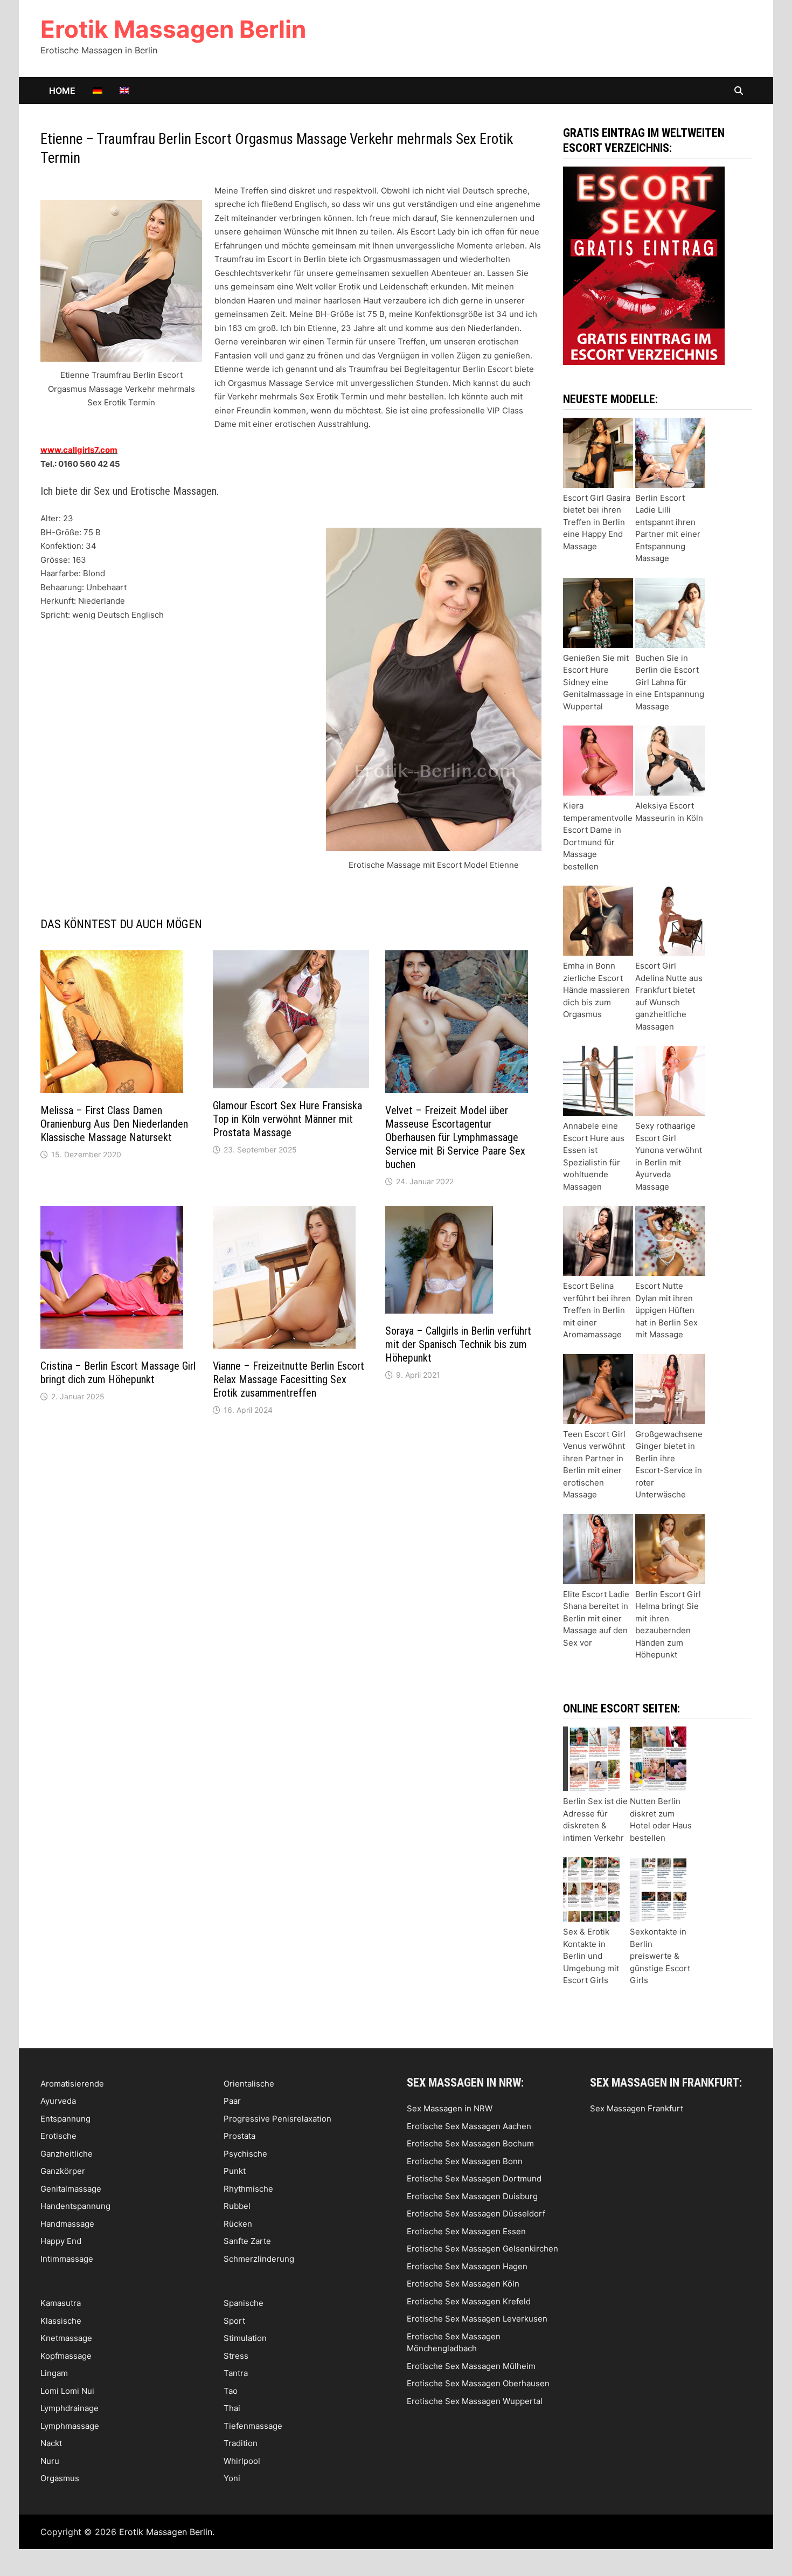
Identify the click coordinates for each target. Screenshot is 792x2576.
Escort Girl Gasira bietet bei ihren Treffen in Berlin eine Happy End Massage (597, 522)
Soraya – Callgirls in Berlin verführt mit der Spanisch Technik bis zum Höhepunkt (458, 1344)
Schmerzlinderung (259, 2259)
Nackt (51, 2443)
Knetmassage (66, 2338)
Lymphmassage (70, 2426)
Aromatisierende (72, 2084)
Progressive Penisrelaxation (277, 2119)
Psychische (245, 2154)
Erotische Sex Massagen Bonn (465, 2161)
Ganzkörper (63, 2171)
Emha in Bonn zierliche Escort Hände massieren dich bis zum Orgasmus (596, 990)
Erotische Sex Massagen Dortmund (474, 2178)
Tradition (241, 2443)
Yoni (232, 2478)
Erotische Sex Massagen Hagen (467, 2266)
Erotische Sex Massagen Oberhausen (478, 2383)
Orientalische (249, 2084)
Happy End (61, 2241)
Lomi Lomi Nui (67, 2391)
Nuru (50, 2461)
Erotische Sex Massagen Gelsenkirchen (482, 2249)
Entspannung (65, 2119)
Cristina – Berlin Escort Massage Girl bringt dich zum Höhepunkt (118, 1373)
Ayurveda (58, 2101)
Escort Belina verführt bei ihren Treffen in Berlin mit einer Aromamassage (597, 1310)
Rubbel (237, 2206)
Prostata (239, 2136)
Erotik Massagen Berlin (173, 29)
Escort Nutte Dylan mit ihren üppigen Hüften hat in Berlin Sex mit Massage (666, 1310)
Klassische (61, 2321)
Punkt (235, 2171)
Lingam (54, 2373)
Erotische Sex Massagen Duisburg (472, 2196)
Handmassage (67, 2224)
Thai (232, 2408)
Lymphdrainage (70, 2408)
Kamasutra (61, 2303)
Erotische (58, 2136)
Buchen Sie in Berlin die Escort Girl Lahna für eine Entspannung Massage (670, 682)
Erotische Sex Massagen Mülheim (471, 2366)
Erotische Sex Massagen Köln (463, 2284)
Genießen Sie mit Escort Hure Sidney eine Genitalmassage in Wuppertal (598, 682)
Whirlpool (242, 2461)
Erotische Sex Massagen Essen (466, 2231)
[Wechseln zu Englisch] (124, 91)
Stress (236, 2356)
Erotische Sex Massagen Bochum (470, 2143)
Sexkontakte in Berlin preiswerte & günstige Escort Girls (660, 1956)
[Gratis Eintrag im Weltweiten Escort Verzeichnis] (644, 265)
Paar (232, 2101)
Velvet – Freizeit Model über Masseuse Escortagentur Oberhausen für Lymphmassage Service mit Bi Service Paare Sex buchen (455, 1137)
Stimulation (245, 2338)
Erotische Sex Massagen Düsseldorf (476, 2214)
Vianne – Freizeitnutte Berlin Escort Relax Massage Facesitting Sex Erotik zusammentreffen (289, 1379)
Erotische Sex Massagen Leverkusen (477, 2319)
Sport (234, 2321)
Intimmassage (67, 2259)
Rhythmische (248, 2189)
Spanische (244, 2303)
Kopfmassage (66, 2356)
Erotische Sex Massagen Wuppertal (475, 2401)
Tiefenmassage (253, 2426)
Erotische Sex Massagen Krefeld (469, 2301)
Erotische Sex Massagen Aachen (469, 2126)
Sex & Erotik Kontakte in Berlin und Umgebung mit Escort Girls (591, 1956)
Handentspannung (75, 2206)
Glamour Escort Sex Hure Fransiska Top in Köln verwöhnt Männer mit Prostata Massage (287, 1119)
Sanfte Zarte (247, 2241)
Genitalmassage (71, 2189)
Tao (231, 2391)
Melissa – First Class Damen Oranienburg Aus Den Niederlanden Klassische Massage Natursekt (114, 1124)
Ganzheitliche (67, 2154)
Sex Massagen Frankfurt (637, 2108)
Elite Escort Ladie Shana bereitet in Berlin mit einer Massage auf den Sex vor (596, 1618)
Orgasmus (60, 2478)
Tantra (236, 2373)
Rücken (238, 2224)
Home (62, 91)
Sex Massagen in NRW (450, 2108)
